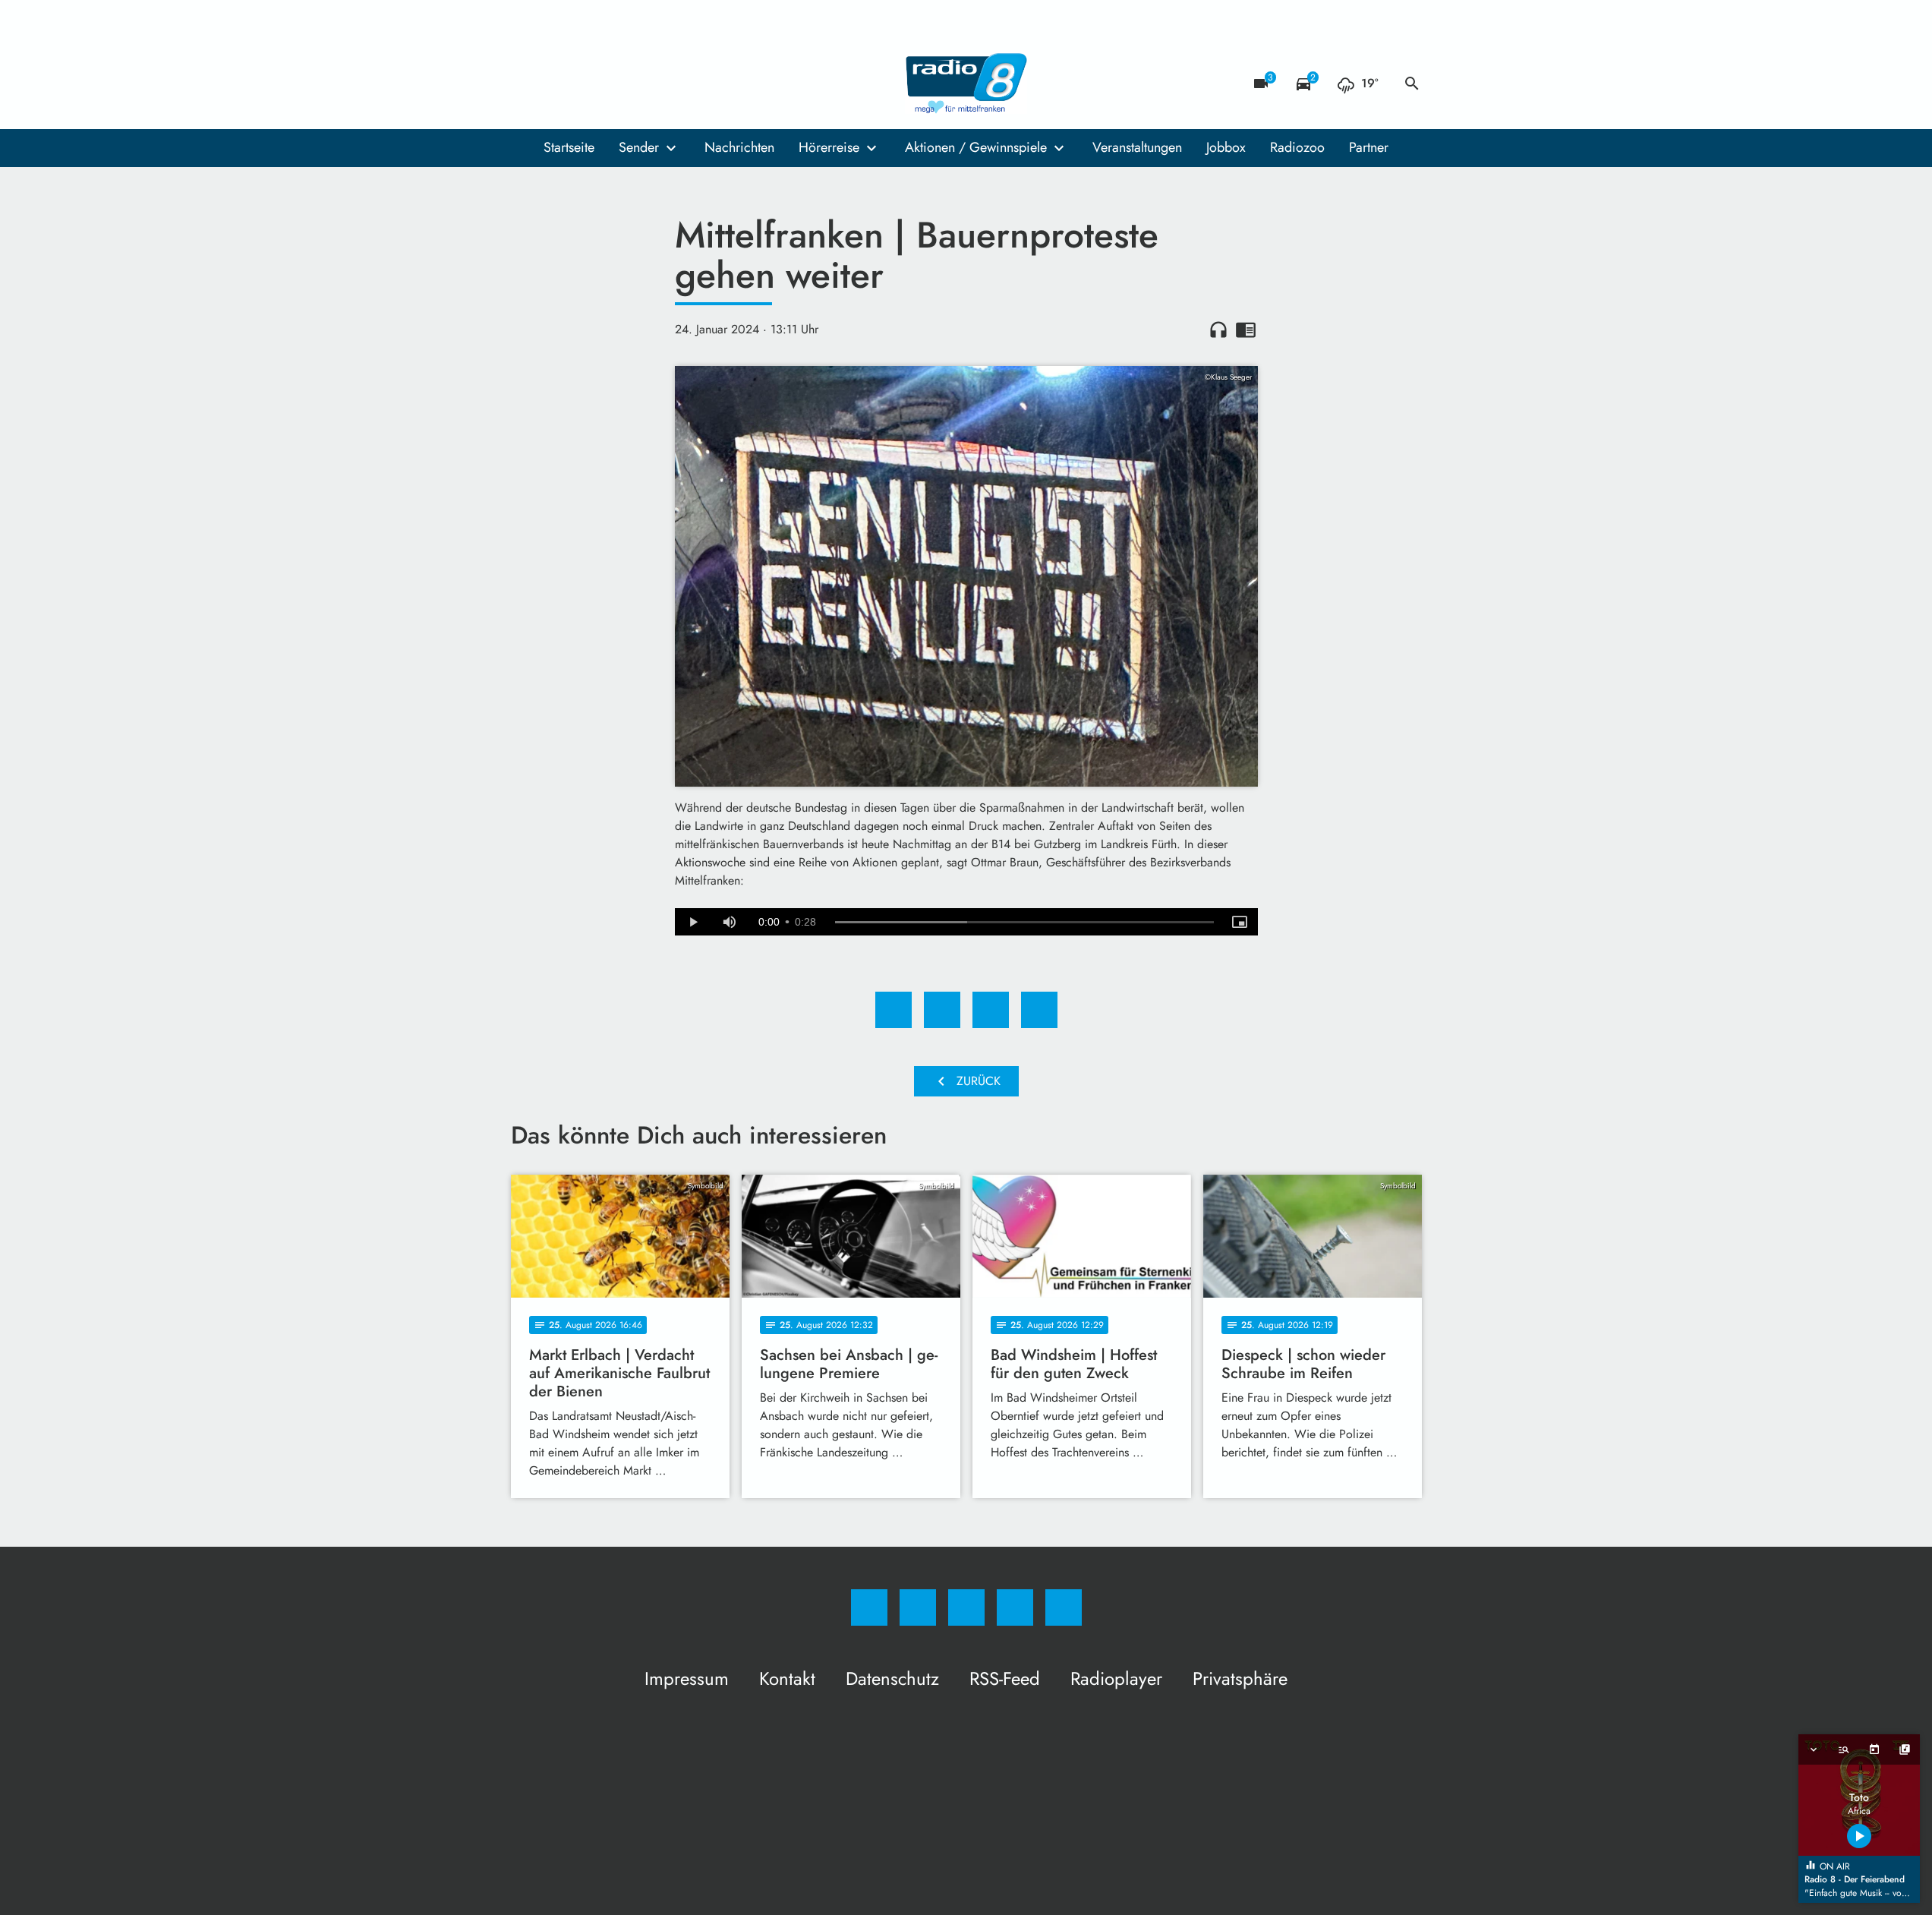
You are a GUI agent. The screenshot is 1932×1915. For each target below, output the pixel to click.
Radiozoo (1297, 147)
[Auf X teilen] (942, 1010)
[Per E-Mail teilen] (1039, 1010)
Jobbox (1226, 147)
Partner (1369, 147)
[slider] (1024, 923)
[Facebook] (526, 84)
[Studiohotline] (617, 84)
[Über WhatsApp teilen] (991, 1010)
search (1412, 84)
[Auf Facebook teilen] (894, 1010)
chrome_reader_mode (1246, 330)
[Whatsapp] (587, 84)
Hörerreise (829, 147)
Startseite (569, 147)
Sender (639, 147)
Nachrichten (739, 147)
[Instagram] (556, 84)
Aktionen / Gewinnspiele (976, 147)
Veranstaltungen (1137, 147)
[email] (648, 84)
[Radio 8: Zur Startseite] (966, 84)
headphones (1218, 330)
